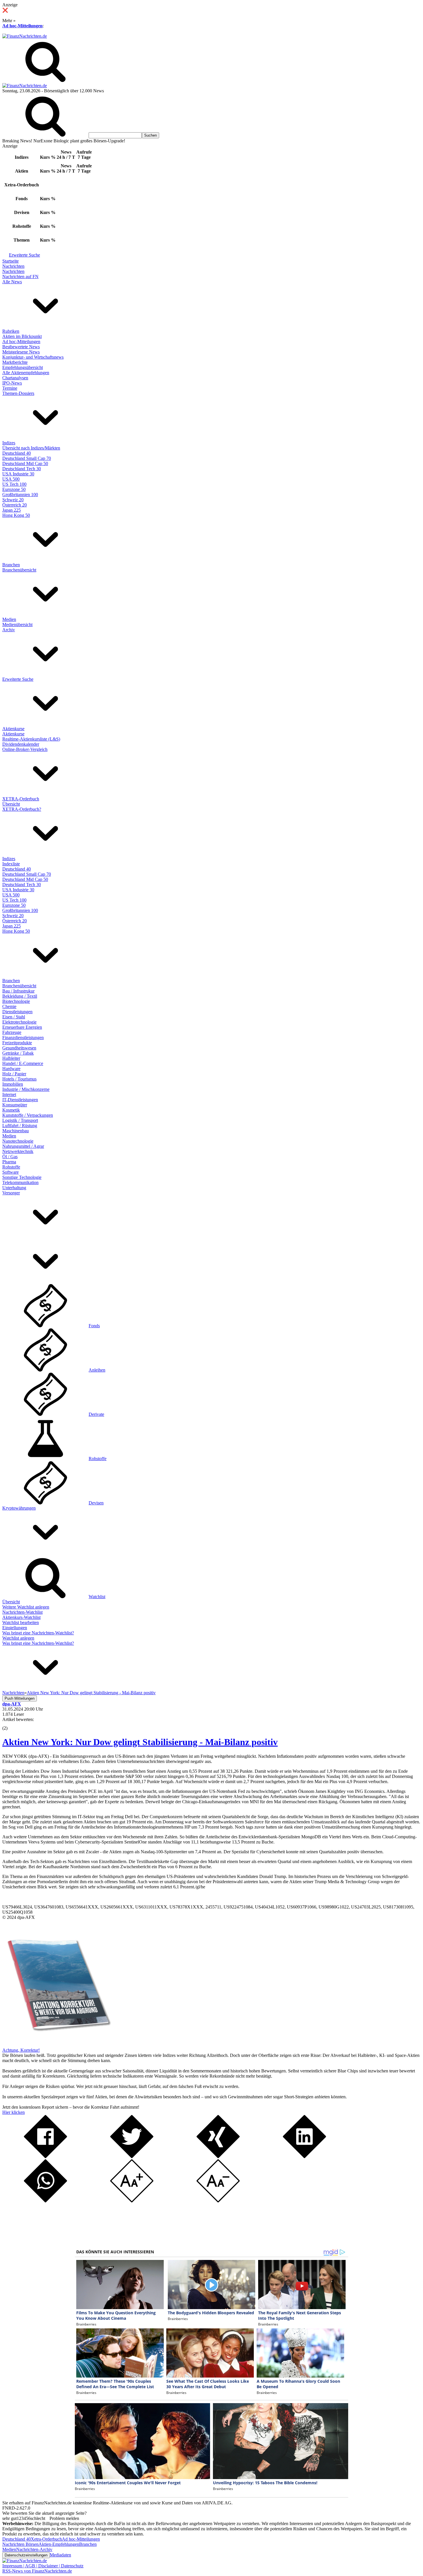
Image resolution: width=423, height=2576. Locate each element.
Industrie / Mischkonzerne (26, 1089)
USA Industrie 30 (18, 474)
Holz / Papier (14, 1074)
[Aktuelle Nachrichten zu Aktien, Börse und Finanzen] (25, 36)
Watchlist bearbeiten (21, 1622)
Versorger (11, 1193)
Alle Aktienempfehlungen (26, 373)
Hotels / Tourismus (19, 1079)
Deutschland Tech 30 (22, 469)
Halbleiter (11, 1058)
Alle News (12, 282)
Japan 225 (12, 510)
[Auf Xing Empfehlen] (218, 2157)
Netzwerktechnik (18, 1151)
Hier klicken (14, 2112)
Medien (9, 619)
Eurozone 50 (14, 489)
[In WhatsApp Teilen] (45, 2201)
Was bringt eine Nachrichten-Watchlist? (38, 1633)
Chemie (9, 1006)
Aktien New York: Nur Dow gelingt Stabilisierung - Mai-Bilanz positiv (140, 1742)
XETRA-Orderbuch (21, 799)
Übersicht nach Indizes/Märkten (31, 448)
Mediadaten (60, 2555)
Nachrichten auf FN (20, 277)
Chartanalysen (15, 378)
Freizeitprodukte (17, 1043)
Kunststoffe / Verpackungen (28, 1115)
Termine (10, 388)
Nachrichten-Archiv (34, 2549)
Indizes (9, 443)
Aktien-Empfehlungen (59, 2544)
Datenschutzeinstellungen (26, 2555)
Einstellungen (15, 1628)
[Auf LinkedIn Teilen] (304, 2157)
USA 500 (11, 479)
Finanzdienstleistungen (23, 1038)
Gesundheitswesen (19, 1048)
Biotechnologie (16, 1001)
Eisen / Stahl (14, 1017)
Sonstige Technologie (22, 1177)
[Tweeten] (132, 2157)
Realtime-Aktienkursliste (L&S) (31, 739)
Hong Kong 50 (16, 515)
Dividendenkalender (21, 744)
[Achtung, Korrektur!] (57, 2045)
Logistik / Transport (20, 1120)
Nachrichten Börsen (20, 2544)
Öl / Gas (10, 1157)
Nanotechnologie (18, 1141)
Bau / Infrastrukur (18, 991)
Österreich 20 (15, 505)
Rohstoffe (11, 1167)
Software (11, 1172)
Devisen (96, 1503)
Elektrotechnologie (19, 1022)
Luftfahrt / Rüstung (20, 1126)
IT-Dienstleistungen (20, 1100)
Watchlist (97, 1597)
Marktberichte (15, 362)
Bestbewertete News (21, 347)
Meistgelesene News (21, 352)
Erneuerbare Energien (22, 1027)
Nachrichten (13, 266)
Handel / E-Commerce (23, 1063)
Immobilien (13, 1084)
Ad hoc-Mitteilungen (22, 26)
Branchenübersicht (19, 570)
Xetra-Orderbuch (46, 2539)
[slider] (11, 1724)
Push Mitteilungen (20, 1698)
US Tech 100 (14, 484)
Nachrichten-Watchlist (22, 1612)
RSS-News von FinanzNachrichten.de (37, 2571)
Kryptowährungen (19, 1508)
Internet (9, 1094)
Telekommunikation (20, 1182)
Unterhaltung (14, 1188)
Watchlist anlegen (18, 1638)
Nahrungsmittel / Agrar (23, 1146)
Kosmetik (11, 1110)
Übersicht (11, 804)
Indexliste (11, 864)
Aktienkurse (13, 729)
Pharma (9, 1162)
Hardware (11, 1069)
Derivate (96, 1414)
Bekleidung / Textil (20, 996)
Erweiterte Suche (24, 255)
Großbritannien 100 (20, 495)
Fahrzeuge (12, 1032)
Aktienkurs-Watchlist (21, 1617)
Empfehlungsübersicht (23, 367)
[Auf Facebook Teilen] (45, 2157)
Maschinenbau (16, 1131)
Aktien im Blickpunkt (22, 336)
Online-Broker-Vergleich (25, 749)
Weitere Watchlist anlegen (26, 1607)
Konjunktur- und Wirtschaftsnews (33, 357)
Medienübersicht (17, 625)
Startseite (11, 261)
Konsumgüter (15, 1105)
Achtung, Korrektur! (21, 2050)
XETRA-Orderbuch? (22, 809)
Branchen (11, 565)
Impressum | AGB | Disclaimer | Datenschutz (43, 2566)
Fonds (94, 1326)
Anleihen (97, 1370)
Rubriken (11, 331)
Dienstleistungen (17, 1012)
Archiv (9, 630)
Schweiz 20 (13, 500)
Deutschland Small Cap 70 (27, 458)
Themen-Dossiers (18, 393)
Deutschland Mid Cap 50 (25, 463)
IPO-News (12, 383)
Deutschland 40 (17, 453)
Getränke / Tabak (18, 1053)
